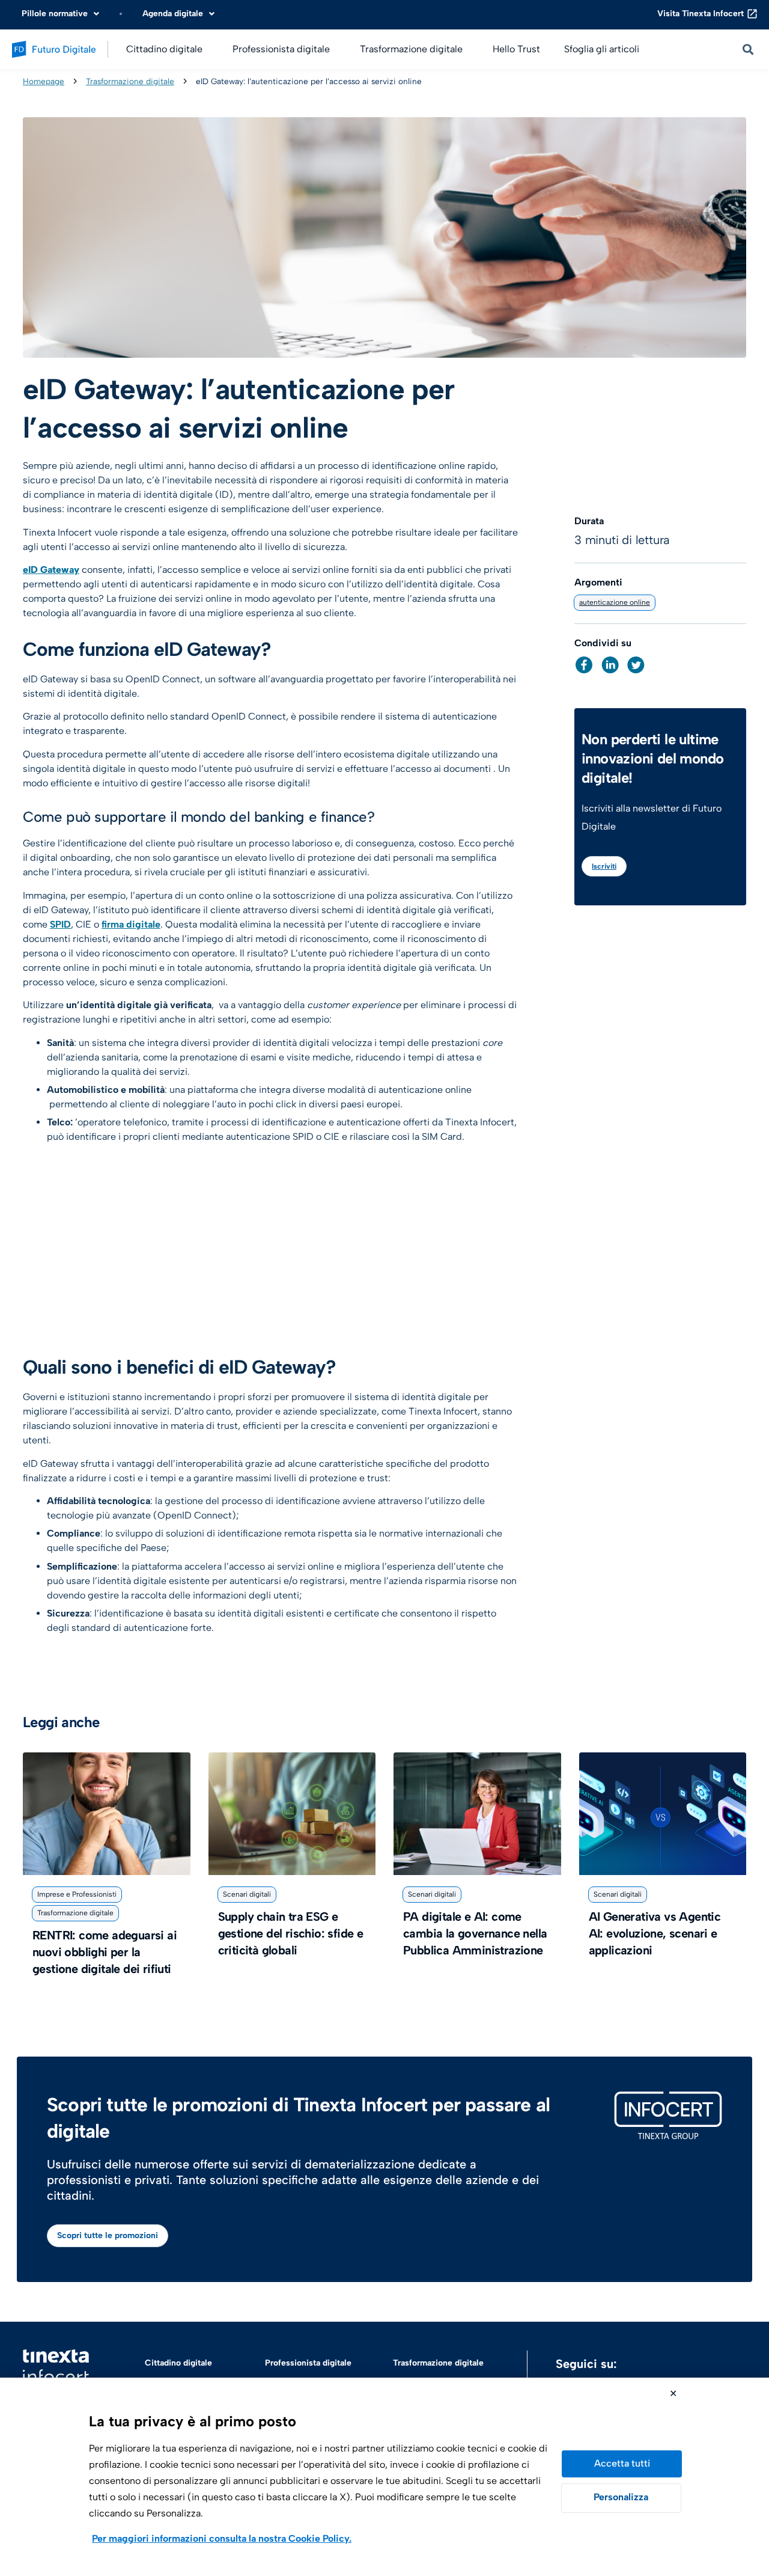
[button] (584, 665)
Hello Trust (516, 49)
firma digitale (131, 924)
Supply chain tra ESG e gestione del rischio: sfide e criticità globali (291, 1933)
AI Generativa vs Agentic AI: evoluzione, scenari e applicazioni (655, 1933)
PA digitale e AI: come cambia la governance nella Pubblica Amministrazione (475, 1933)
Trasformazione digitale (130, 81)
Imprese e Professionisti (77, 1894)
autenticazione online (615, 602)
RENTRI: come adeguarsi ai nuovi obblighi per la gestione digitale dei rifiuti (105, 1952)
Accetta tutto (622, 2464)
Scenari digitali (247, 1894)
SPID (60, 924)
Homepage (44, 81)
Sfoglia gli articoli (602, 49)
